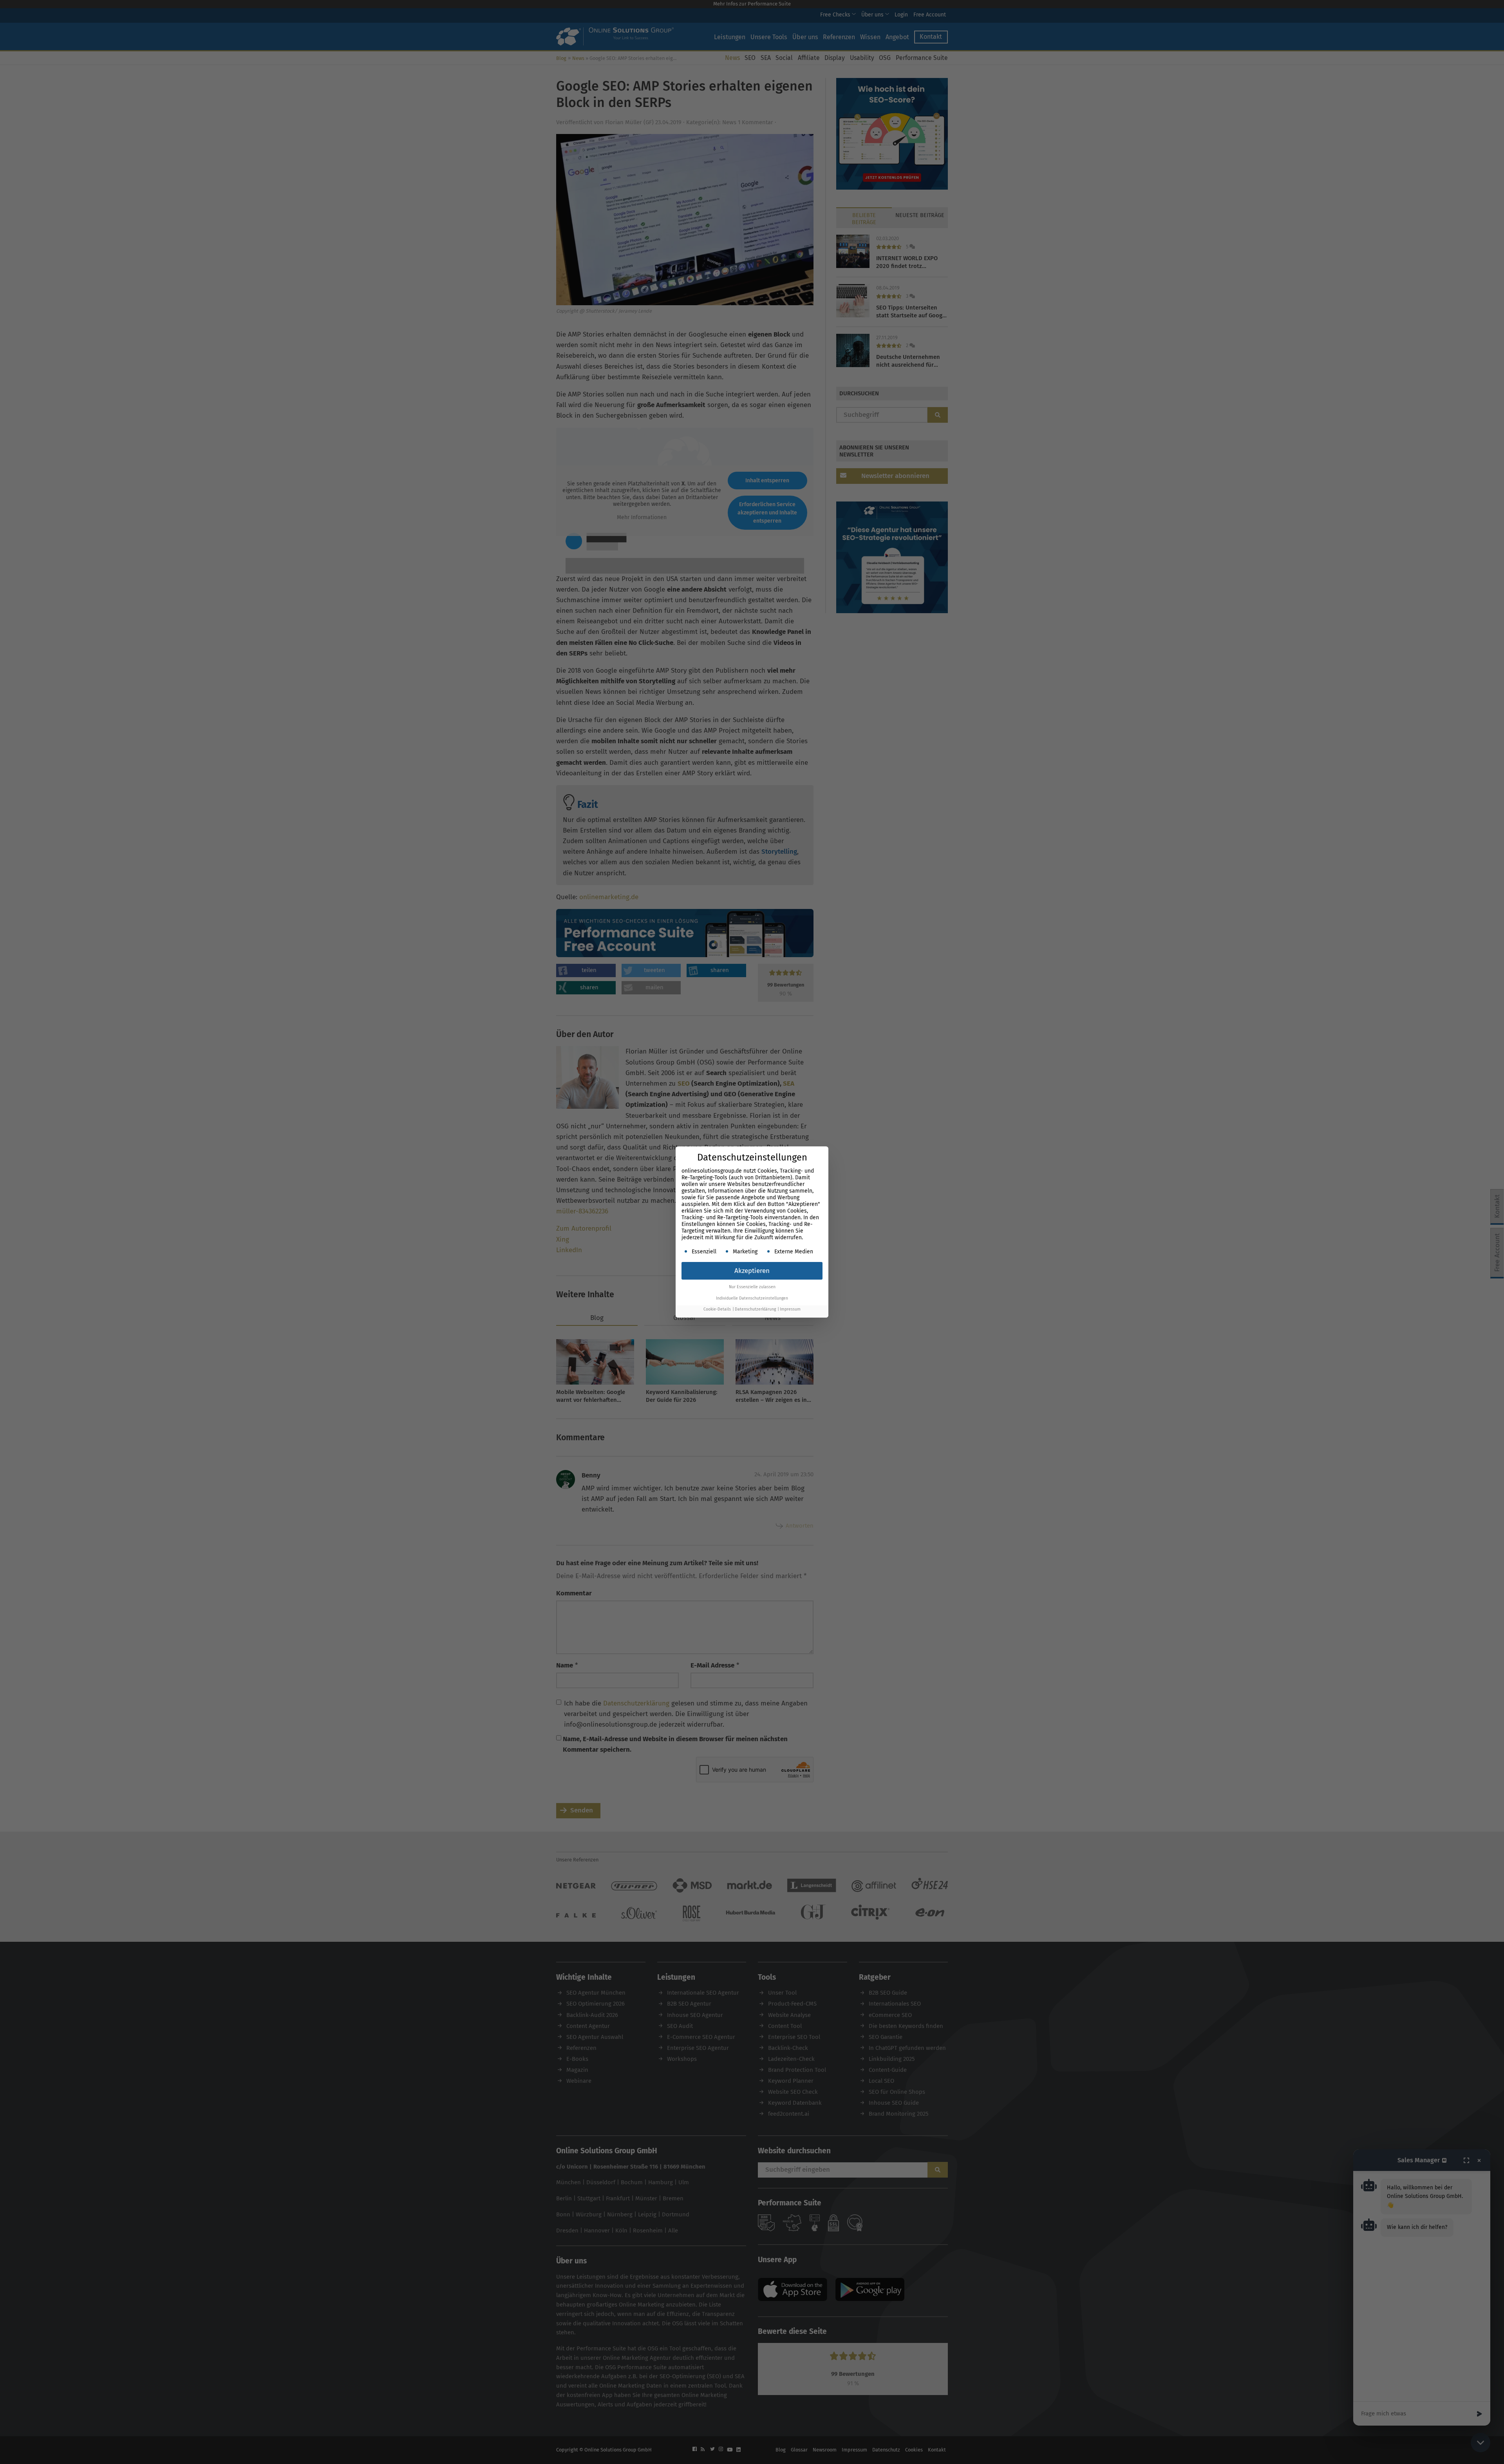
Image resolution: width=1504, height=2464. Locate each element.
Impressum (790, 1309)
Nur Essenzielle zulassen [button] (752, 1287)
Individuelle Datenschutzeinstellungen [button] (752, 1298)
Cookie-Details (717, 1309)
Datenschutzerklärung (755, 1309)
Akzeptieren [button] (752, 1271)
